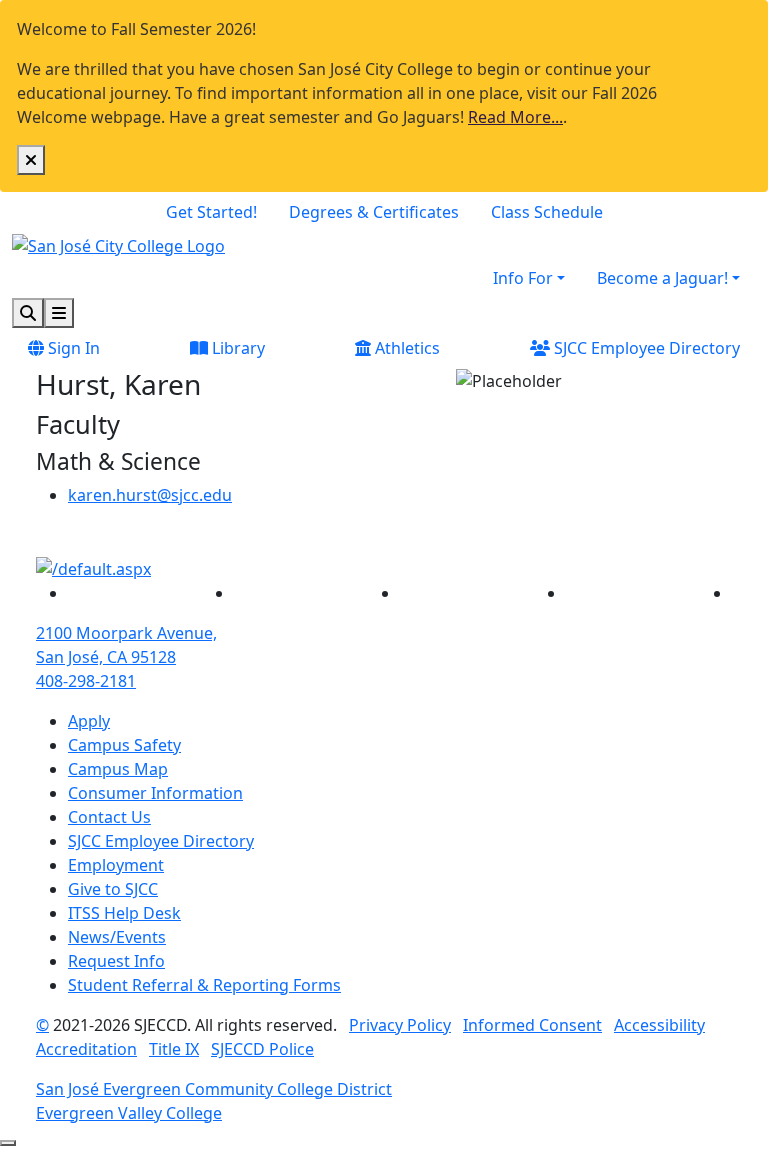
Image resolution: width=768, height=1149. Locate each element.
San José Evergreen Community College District (214, 1089)
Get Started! (211, 212)
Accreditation (86, 1049)
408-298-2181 (86, 681)
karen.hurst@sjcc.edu (150, 495)
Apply (89, 721)
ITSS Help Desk (124, 913)
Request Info (116, 961)
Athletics (405, 348)
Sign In (72, 348)
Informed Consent (532, 1025)
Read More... (515, 117)
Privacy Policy (400, 1025)
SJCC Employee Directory (645, 348)
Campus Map (118, 769)
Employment (116, 865)
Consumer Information (155, 793)
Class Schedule (547, 212)
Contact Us (109, 817)
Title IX (174, 1049)
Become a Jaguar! (662, 278)
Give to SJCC (113, 889)
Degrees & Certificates (374, 212)
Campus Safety (124, 745)
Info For (523, 278)
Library (236, 348)
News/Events (117, 937)
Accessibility (659, 1025)
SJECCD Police (262, 1049)
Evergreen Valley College (129, 1113)
